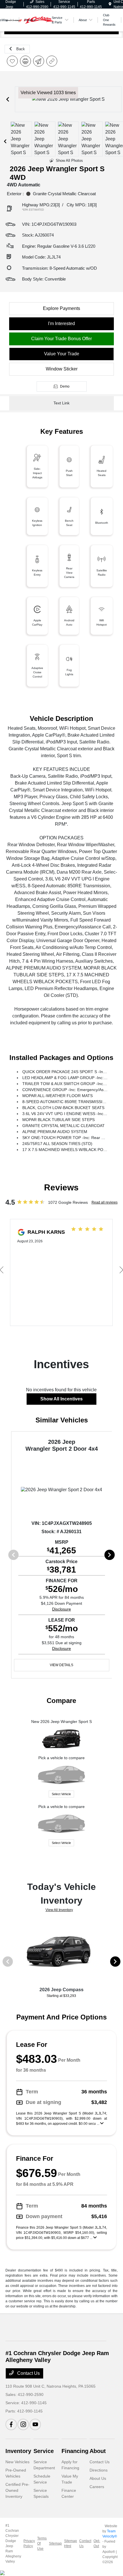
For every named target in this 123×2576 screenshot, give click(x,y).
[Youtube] (35, 2424)
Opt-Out (97, 2543)
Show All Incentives (61, 1399)
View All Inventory (59, 1910)
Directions (99, 2470)
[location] (110, 4)
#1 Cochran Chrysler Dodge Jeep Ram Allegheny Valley (13, 2543)
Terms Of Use (42, 2543)
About (98, 2451)
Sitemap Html (71, 2543)
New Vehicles (17, 2462)
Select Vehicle (61, 1794)
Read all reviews (105, 1202)
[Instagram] (23, 2424)
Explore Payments (61, 308)
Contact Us (28, 2373)
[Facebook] (11, 2424)
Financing (75, 2451)
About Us (98, 2478)
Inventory (18, 2451)
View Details (61, 1665)
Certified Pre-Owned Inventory (17, 2490)
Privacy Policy (29, 2543)
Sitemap (55, 2543)
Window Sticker (62, 369)
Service (44, 2451)
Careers (97, 2487)
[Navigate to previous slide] (8, 99)
